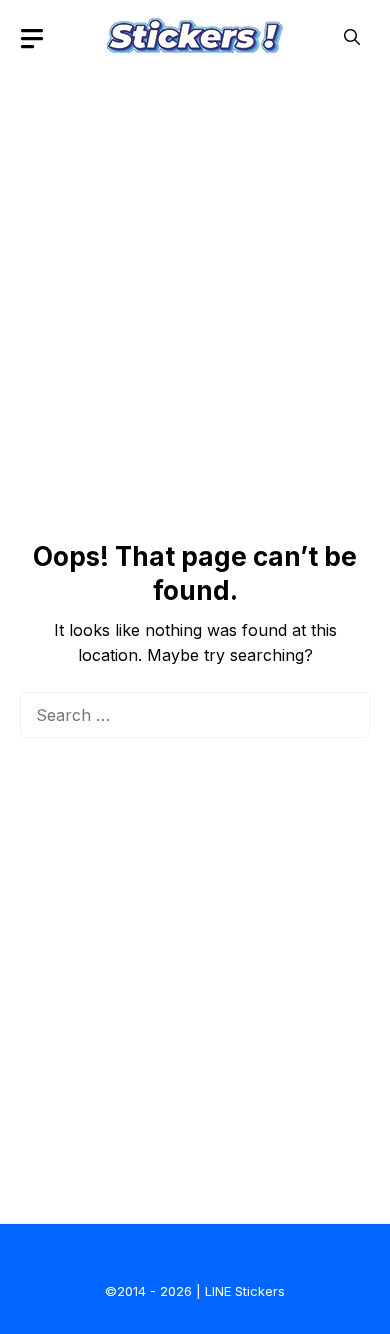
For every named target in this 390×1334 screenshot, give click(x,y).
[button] (352, 37)
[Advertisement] (195, 270)
